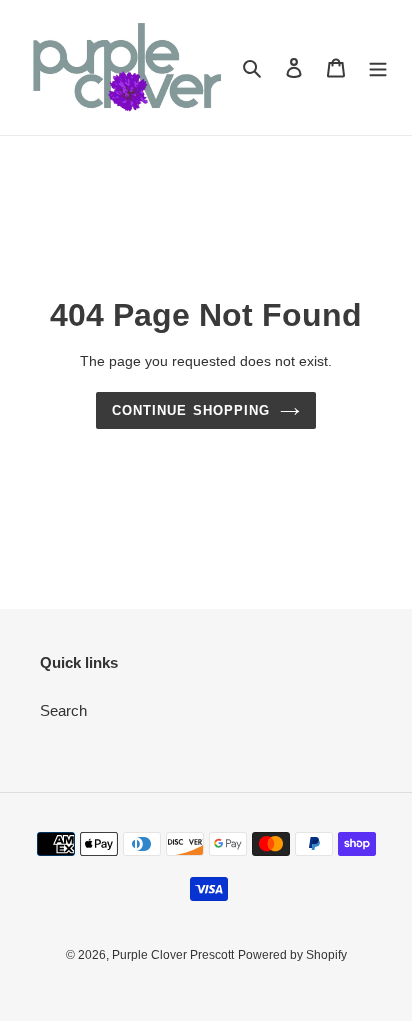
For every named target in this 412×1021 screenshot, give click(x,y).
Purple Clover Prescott (173, 955)
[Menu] (378, 67)
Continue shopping (191, 410)
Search (63, 710)
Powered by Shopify (292, 955)
